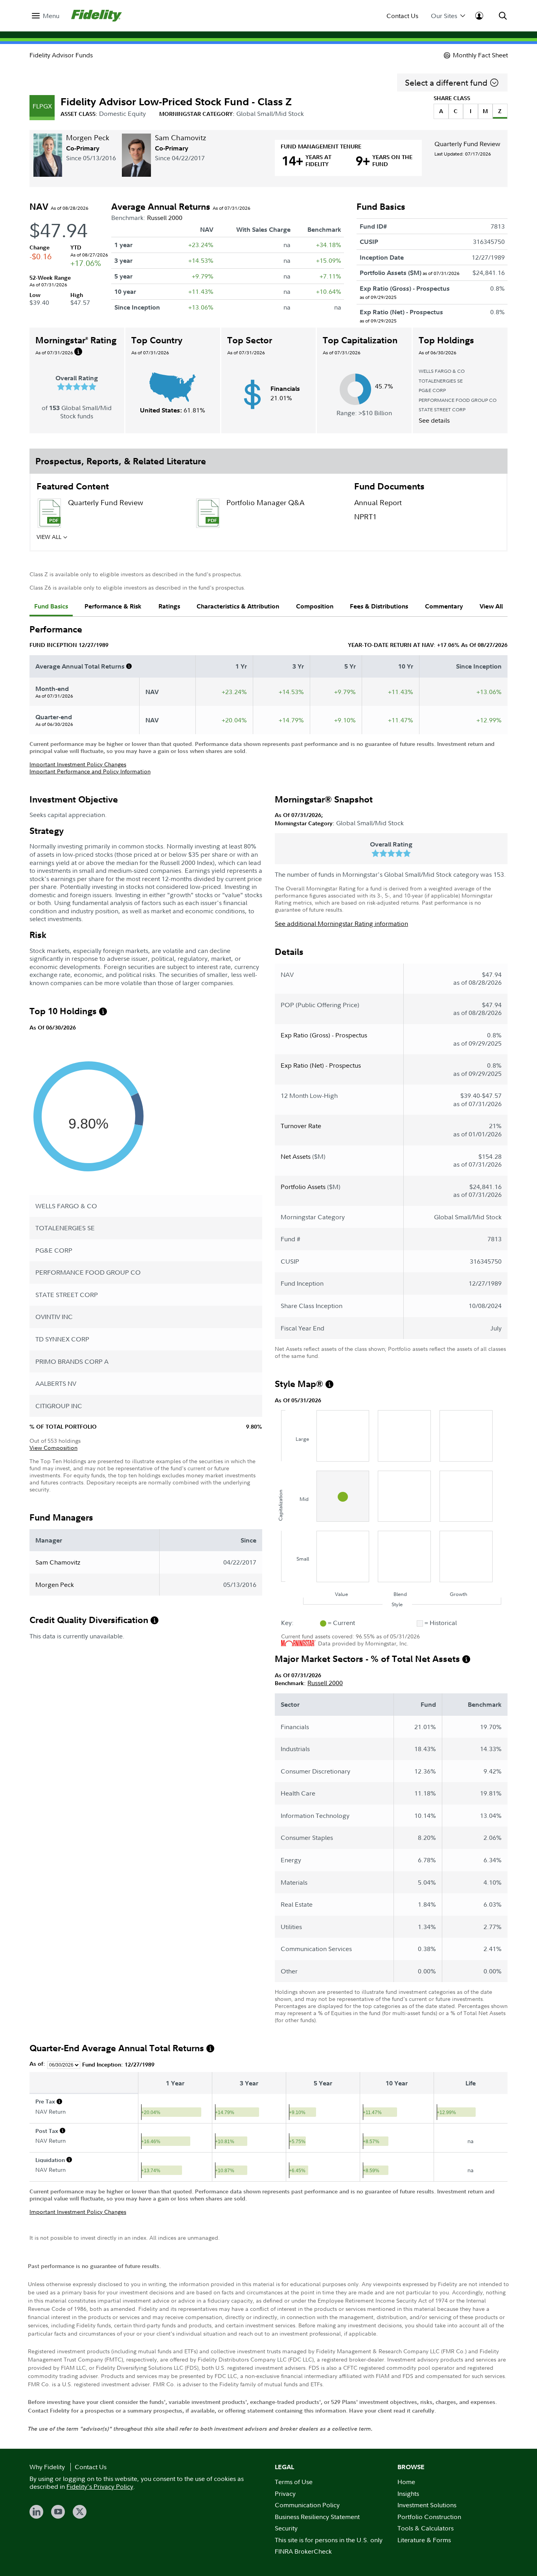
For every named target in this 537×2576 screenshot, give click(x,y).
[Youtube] (58, 2512)
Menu (51, 16)
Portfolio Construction (429, 2517)
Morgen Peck (88, 138)
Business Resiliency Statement (317, 2517)
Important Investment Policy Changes (78, 764)
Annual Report (378, 503)
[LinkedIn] (36, 2512)
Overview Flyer (251, 539)
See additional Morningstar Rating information (341, 923)
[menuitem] (46, 16)
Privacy (285, 2494)
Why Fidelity (47, 2467)
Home (406, 2482)
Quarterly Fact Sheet (101, 539)
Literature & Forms (424, 2540)
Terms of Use (294, 2482)
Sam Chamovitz (180, 138)
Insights (408, 2494)
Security (286, 2528)
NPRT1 (365, 517)
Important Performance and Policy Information (90, 771)
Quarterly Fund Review (467, 144)
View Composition (53, 1448)
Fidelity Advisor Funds (61, 55)
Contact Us (402, 16)
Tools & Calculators (426, 2528)
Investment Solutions (427, 2505)
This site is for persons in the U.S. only (329, 2540)
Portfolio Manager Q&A (265, 503)
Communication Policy (307, 2505)
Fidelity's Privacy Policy (100, 2486)
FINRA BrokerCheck (303, 2551)
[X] (80, 2512)
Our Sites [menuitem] (444, 16)
